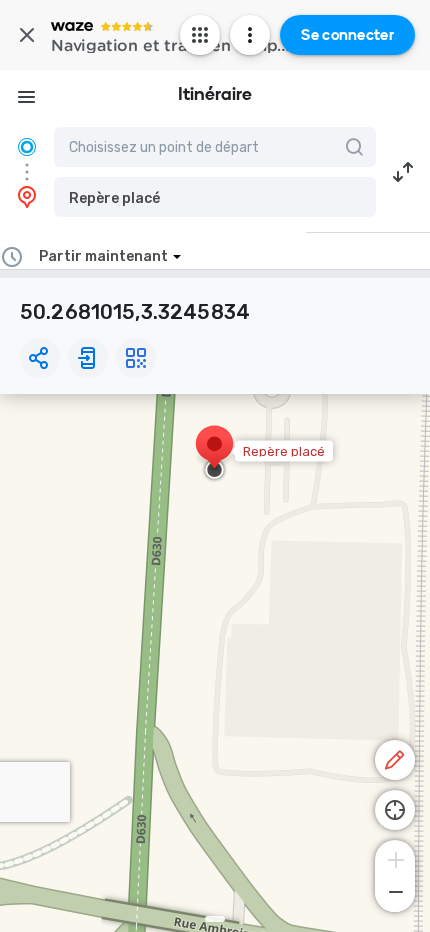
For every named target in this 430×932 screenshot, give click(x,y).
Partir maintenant (103, 256)
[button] (215, 197)
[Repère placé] (214, 454)
